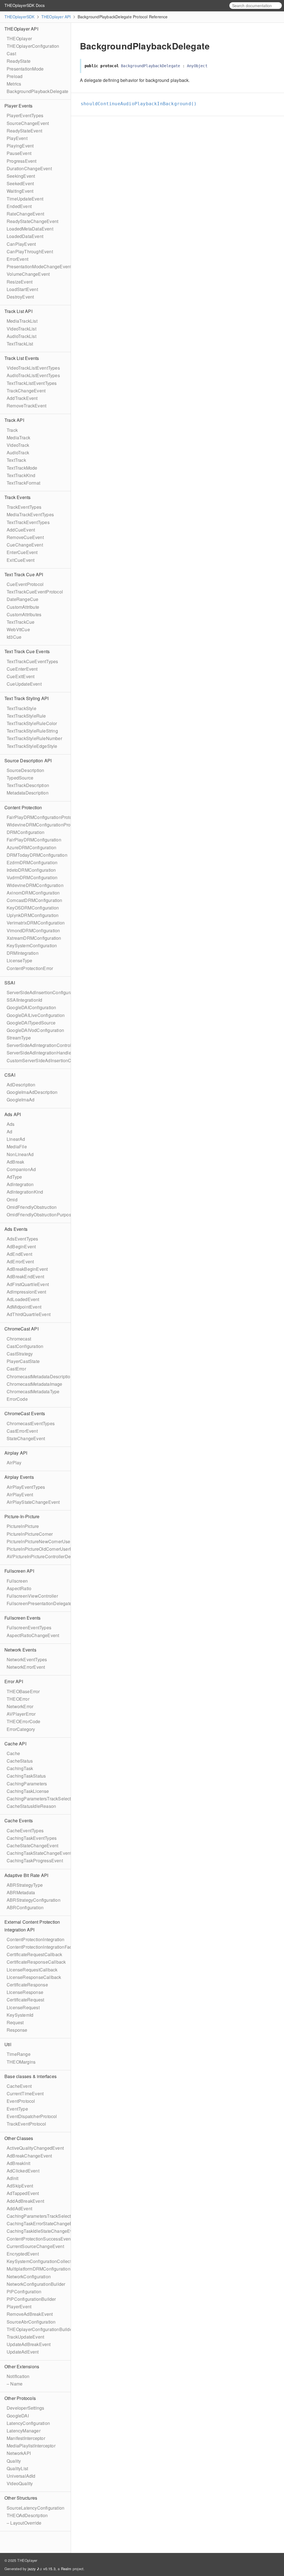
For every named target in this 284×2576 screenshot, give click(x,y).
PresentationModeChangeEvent (39, 266)
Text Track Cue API (24, 574)
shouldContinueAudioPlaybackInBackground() (141, 104)
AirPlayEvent (20, 1494)
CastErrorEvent (22, 1431)
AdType (14, 1177)
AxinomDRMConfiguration (33, 893)
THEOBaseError (23, 1691)
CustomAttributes (24, 614)
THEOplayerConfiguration (33, 46)
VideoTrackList (21, 329)
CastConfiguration (25, 1346)
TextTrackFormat (23, 483)
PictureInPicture (23, 1526)
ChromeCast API (21, 1329)
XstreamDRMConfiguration (34, 938)
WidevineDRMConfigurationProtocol (43, 825)
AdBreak (15, 1162)
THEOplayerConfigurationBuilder (40, 2329)
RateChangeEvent (25, 214)
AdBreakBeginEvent (27, 1269)
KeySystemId (20, 2015)
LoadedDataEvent (25, 236)
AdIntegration (20, 1184)
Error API (14, 1681)
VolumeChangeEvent (28, 274)
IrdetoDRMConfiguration (31, 870)
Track (12, 430)
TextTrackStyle (21, 708)
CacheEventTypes (25, 1830)
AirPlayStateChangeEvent (33, 1502)
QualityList (17, 2468)
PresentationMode (25, 69)
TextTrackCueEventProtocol (35, 592)
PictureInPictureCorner (30, 1534)
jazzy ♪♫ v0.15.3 (42, 2569)
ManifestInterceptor (26, 2438)
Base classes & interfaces (31, 2076)
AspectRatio (19, 1588)
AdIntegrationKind (25, 1192)
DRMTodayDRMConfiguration (37, 855)
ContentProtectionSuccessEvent (39, 2239)
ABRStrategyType (25, 1885)
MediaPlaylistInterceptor (31, 2446)
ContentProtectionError (30, 968)
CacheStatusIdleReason (31, 1806)
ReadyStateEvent (24, 131)
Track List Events (22, 358)
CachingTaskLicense (28, 1791)
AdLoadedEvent (23, 1299)
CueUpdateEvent (24, 684)
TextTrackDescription (28, 785)
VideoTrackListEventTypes (33, 368)
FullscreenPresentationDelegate (39, 1603)
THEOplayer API (56, 17)
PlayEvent (17, 138)
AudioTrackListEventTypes (33, 375)
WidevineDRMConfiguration (35, 885)
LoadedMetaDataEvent (30, 229)
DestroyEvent (20, 297)
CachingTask (20, 1768)
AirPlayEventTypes (26, 1487)
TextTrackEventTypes (28, 522)
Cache (13, 1753)
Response (17, 2030)
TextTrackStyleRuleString (32, 731)
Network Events (20, 1650)
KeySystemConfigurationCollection (42, 2261)
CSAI (10, 1075)
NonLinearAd (20, 1154)
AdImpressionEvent (26, 1292)
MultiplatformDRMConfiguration (39, 2269)
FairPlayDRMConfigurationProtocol (42, 817)
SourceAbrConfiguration (31, 2322)
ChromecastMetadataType (33, 1391)
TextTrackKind (21, 475)
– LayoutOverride (24, 2523)
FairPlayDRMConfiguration (34, 840)
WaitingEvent (20, 191)
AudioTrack (18, 453)
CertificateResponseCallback (36, 1962)
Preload (15, 76)
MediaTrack (18, 438)
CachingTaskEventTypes (32, 1838)
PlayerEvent (19, 2306)
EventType (17, 2109)
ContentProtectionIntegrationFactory (43, 1947)
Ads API (13, 1114)
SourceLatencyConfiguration (35, 2508)
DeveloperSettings (25, 2408)
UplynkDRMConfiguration (33, 915)
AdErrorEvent (20, 1261)
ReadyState (19, 61)
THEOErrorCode (24, 1721)
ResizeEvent (20, 282)
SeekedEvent (20, 183)
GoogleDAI (18, 2416)
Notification (18, 2376)
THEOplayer (19, 38)
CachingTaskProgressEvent (35, 1860)
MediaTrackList (22, 321)
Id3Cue (14, 637)
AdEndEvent (19, 1254)
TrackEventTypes (24, 507)
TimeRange (19, 2054)
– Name (15, 2384)
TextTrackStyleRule (26, 716)
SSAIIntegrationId (24, 1000)
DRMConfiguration (26, 832)
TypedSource (20, 778)
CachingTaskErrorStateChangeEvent (44, 2223)
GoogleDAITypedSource (31, 1023)
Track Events (17, 497)
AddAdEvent (19, 2208)
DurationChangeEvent (29, 168)
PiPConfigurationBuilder (31, 2299)
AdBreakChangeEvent (29, 2156)
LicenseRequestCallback (32, 1970)
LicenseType (19, 960)
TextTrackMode (22, 468)
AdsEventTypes (22, 1239)
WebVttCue (18, 629)
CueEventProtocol (25, 584)
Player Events (19, 106)
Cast (11, 53)
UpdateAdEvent (23, 2352)
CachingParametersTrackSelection (42, 1799)
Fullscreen (17, 1581)
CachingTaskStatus (26, 1776)
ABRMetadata (21, 1892)
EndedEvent (19, 206)
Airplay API (16, 1453)
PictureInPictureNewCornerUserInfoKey (47, 1541)
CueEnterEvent (22, 669)
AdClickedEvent (23, 2171)
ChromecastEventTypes (31, 1423)
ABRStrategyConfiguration (34, 1900)
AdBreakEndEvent (25, 1276)
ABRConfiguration (25, 1907)
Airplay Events (19, 1477)
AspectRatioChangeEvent (33, 1635)
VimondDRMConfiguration (33, 930)
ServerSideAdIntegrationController (42, 1045)
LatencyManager (24, 2431)
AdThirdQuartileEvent (29, 1314)
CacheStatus (20, 1761)
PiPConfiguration (24, 2291)
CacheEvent (19, 2086)
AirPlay (14, 1463)
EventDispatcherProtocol (32, 2116)
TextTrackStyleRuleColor (32, 723)
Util (8, 2044)
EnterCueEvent (22, 552)
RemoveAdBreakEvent (30, 2314)
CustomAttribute (23, 607)
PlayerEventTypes (25, 115)
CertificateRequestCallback (34, 1954)
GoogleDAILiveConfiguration (36, 1015)
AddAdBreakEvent (25, 2201)
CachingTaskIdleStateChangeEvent (43, 2231)
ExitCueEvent (21, 560)
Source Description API (28, 760)
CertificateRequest (26, 2000)
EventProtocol (21, 2101)
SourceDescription (25, 770)
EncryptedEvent (23, 2254)
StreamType (19, 1038)
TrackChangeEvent (26, 391)
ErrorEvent (17, 259)
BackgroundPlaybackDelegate (37, 91)
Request (15, 2022)
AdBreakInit (18, 2163)
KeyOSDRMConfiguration (33, 908)
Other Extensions (22, 2366)
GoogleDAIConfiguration (31, 1007)
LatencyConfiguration (28, 2423)
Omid (12, 1200)
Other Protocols (20, 2398)
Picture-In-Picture (22, 1516)
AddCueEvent (21, 530)
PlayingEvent (20, 146)
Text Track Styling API (26, 698)
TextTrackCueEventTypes (32, 661)
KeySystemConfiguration (32, 945)
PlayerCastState (23, 1361)
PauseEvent (19, 153)
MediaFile (17, 1147)
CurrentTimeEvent (25, 2093)
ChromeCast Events (25, 1413)
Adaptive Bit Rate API (26, 1875)
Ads (11, 1124)
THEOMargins (21, 2062)
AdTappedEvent (23, 2193)
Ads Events (16, 1229)
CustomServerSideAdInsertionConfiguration (51, 1060)
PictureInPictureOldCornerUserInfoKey (46, 1549)
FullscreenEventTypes (29, 1627)
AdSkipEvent (20, 2186)
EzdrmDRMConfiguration (32, 862)
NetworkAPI (19, 2453)
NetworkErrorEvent (26, 1667)
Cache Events (19, 1821)
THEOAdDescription (27, 2515)
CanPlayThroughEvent (30, 251)
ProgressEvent (22, 161)
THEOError (18, 1699)
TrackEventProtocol (26, 2124)
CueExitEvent (21, 676)
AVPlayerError (21, 1714)
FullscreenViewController (32, 1596)
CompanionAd (21, 1169)
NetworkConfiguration (29, 2276)
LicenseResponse (25, 1992)
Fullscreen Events (22, 1618)
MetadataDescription (28, 793)
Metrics (14, 84)
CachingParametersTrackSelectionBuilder (49, 2216)
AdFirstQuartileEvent (28, 1284)
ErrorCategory (21, 1729)
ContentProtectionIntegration (36, 1939)
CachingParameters (27, 1784)
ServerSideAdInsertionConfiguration (43, 992)
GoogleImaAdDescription (32, 1092)
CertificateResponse (27, 1985)
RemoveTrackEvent (26, 406)
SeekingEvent (21, 176)
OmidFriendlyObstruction (32, 1207)
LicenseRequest (23, 2007)
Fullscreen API (19, 1571)
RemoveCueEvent (25, 537)
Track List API (18, 311)
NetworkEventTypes (27, 1659)
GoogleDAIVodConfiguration (35, 1030)
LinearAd (16, 1139)
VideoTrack (18, 445)
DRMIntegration (23, 953)
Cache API (15, 1744)
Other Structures (21, 2498)
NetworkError (20, 1706)
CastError (16, 1369)
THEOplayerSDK (20, 17)
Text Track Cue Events (27, 651)
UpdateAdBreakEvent (29, 2344)
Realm (66, 2569)
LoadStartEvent (22, 289)
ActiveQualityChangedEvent (35, 2148)
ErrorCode (17, 1399)
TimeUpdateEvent (25, 199)
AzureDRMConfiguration (31, 847)
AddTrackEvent (22, 398)
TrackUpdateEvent (25, 2337)
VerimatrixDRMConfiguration (36, 923)
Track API (14, 420)
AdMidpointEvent (24, 1307)
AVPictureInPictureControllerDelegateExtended (55, 1556)
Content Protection (23, 807)
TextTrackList (20, 344)
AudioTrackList (21, 336)
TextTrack (16, 460)
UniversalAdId (21, 2476)
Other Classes (19, 2138)
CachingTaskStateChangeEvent (39, 1853)
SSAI (10, 983)
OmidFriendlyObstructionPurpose (40, 1215)
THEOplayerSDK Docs (25, 5)
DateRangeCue (22, 599)
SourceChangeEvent (28, 123)
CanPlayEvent (21, 244)
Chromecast (19, 1339)
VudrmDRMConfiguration (32, 877)
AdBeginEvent (21, 1246)
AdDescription (21, 1085)
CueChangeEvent (25, 545)
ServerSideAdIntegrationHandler (40, 1053)
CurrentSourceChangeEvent (35, 2246)
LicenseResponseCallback (34, 1977)
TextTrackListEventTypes (32, 383)
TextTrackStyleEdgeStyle (32, 746)
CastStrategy (20, 1354)
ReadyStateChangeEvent (32, 221)
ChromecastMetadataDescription (40, 1376)
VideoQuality (20, 2483)
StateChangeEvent (26, 1438)
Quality (14, 2461)
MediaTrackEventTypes (30, 514)
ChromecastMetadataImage (35, 1384)
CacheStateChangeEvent (32, 1845)
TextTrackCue (21, 622)
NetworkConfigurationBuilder (36, 2284)
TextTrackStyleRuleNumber (34, 738)
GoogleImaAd (21, 1100)
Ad (9, 1132)
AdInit (12, 2178)
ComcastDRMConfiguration (35, 900)
